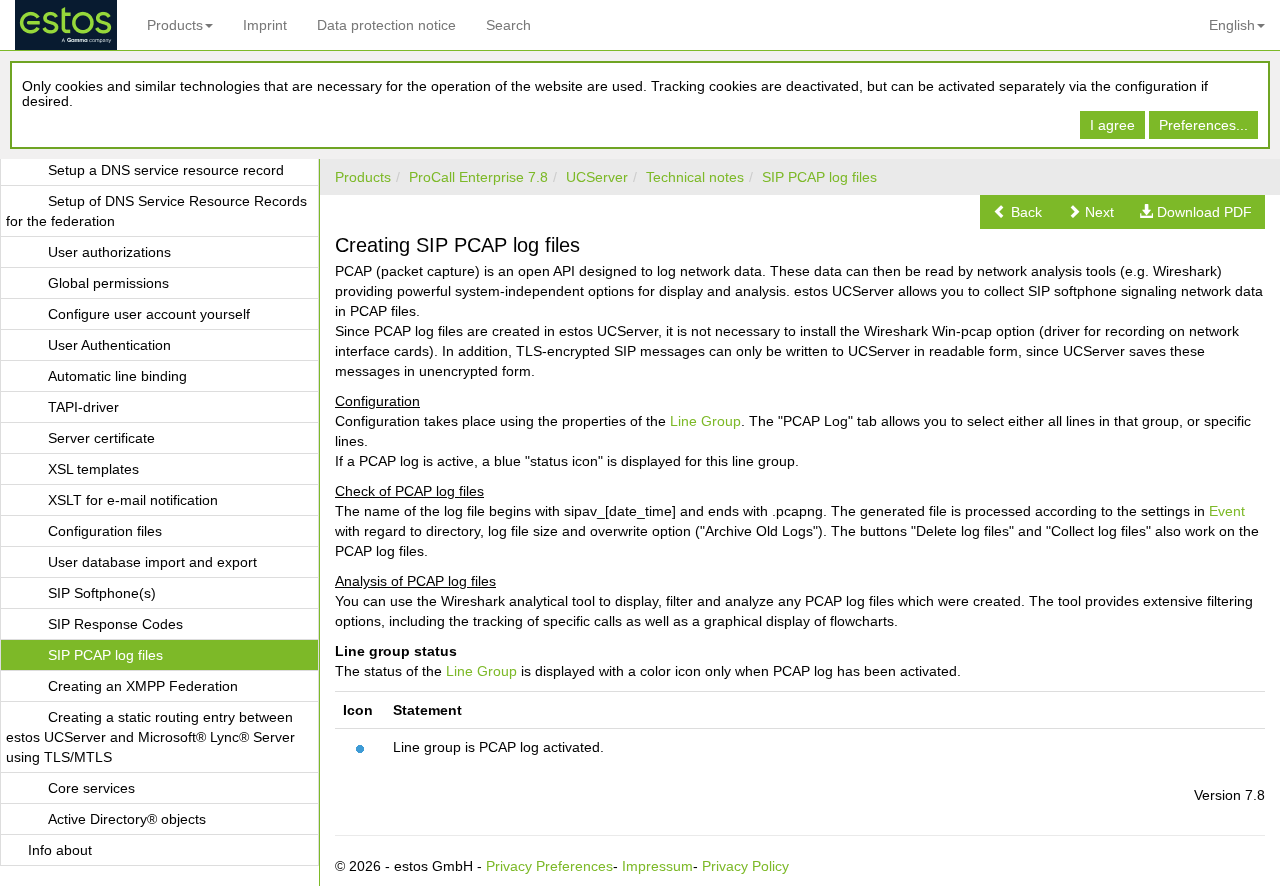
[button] (1017, 212)
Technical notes (695, 177)
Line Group (705, 421)
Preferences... (1203, 125)
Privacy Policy (745, 866)
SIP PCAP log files (819, 177)
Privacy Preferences (549, 866)
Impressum (657, 866)
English (1232, 25)
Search (508, 25)
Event (1227, 511)
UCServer (597, 177)
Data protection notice (386, 25)
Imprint (265, 25)
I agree (1112, 125)
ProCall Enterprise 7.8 (478, 177)
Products (175, 25)
